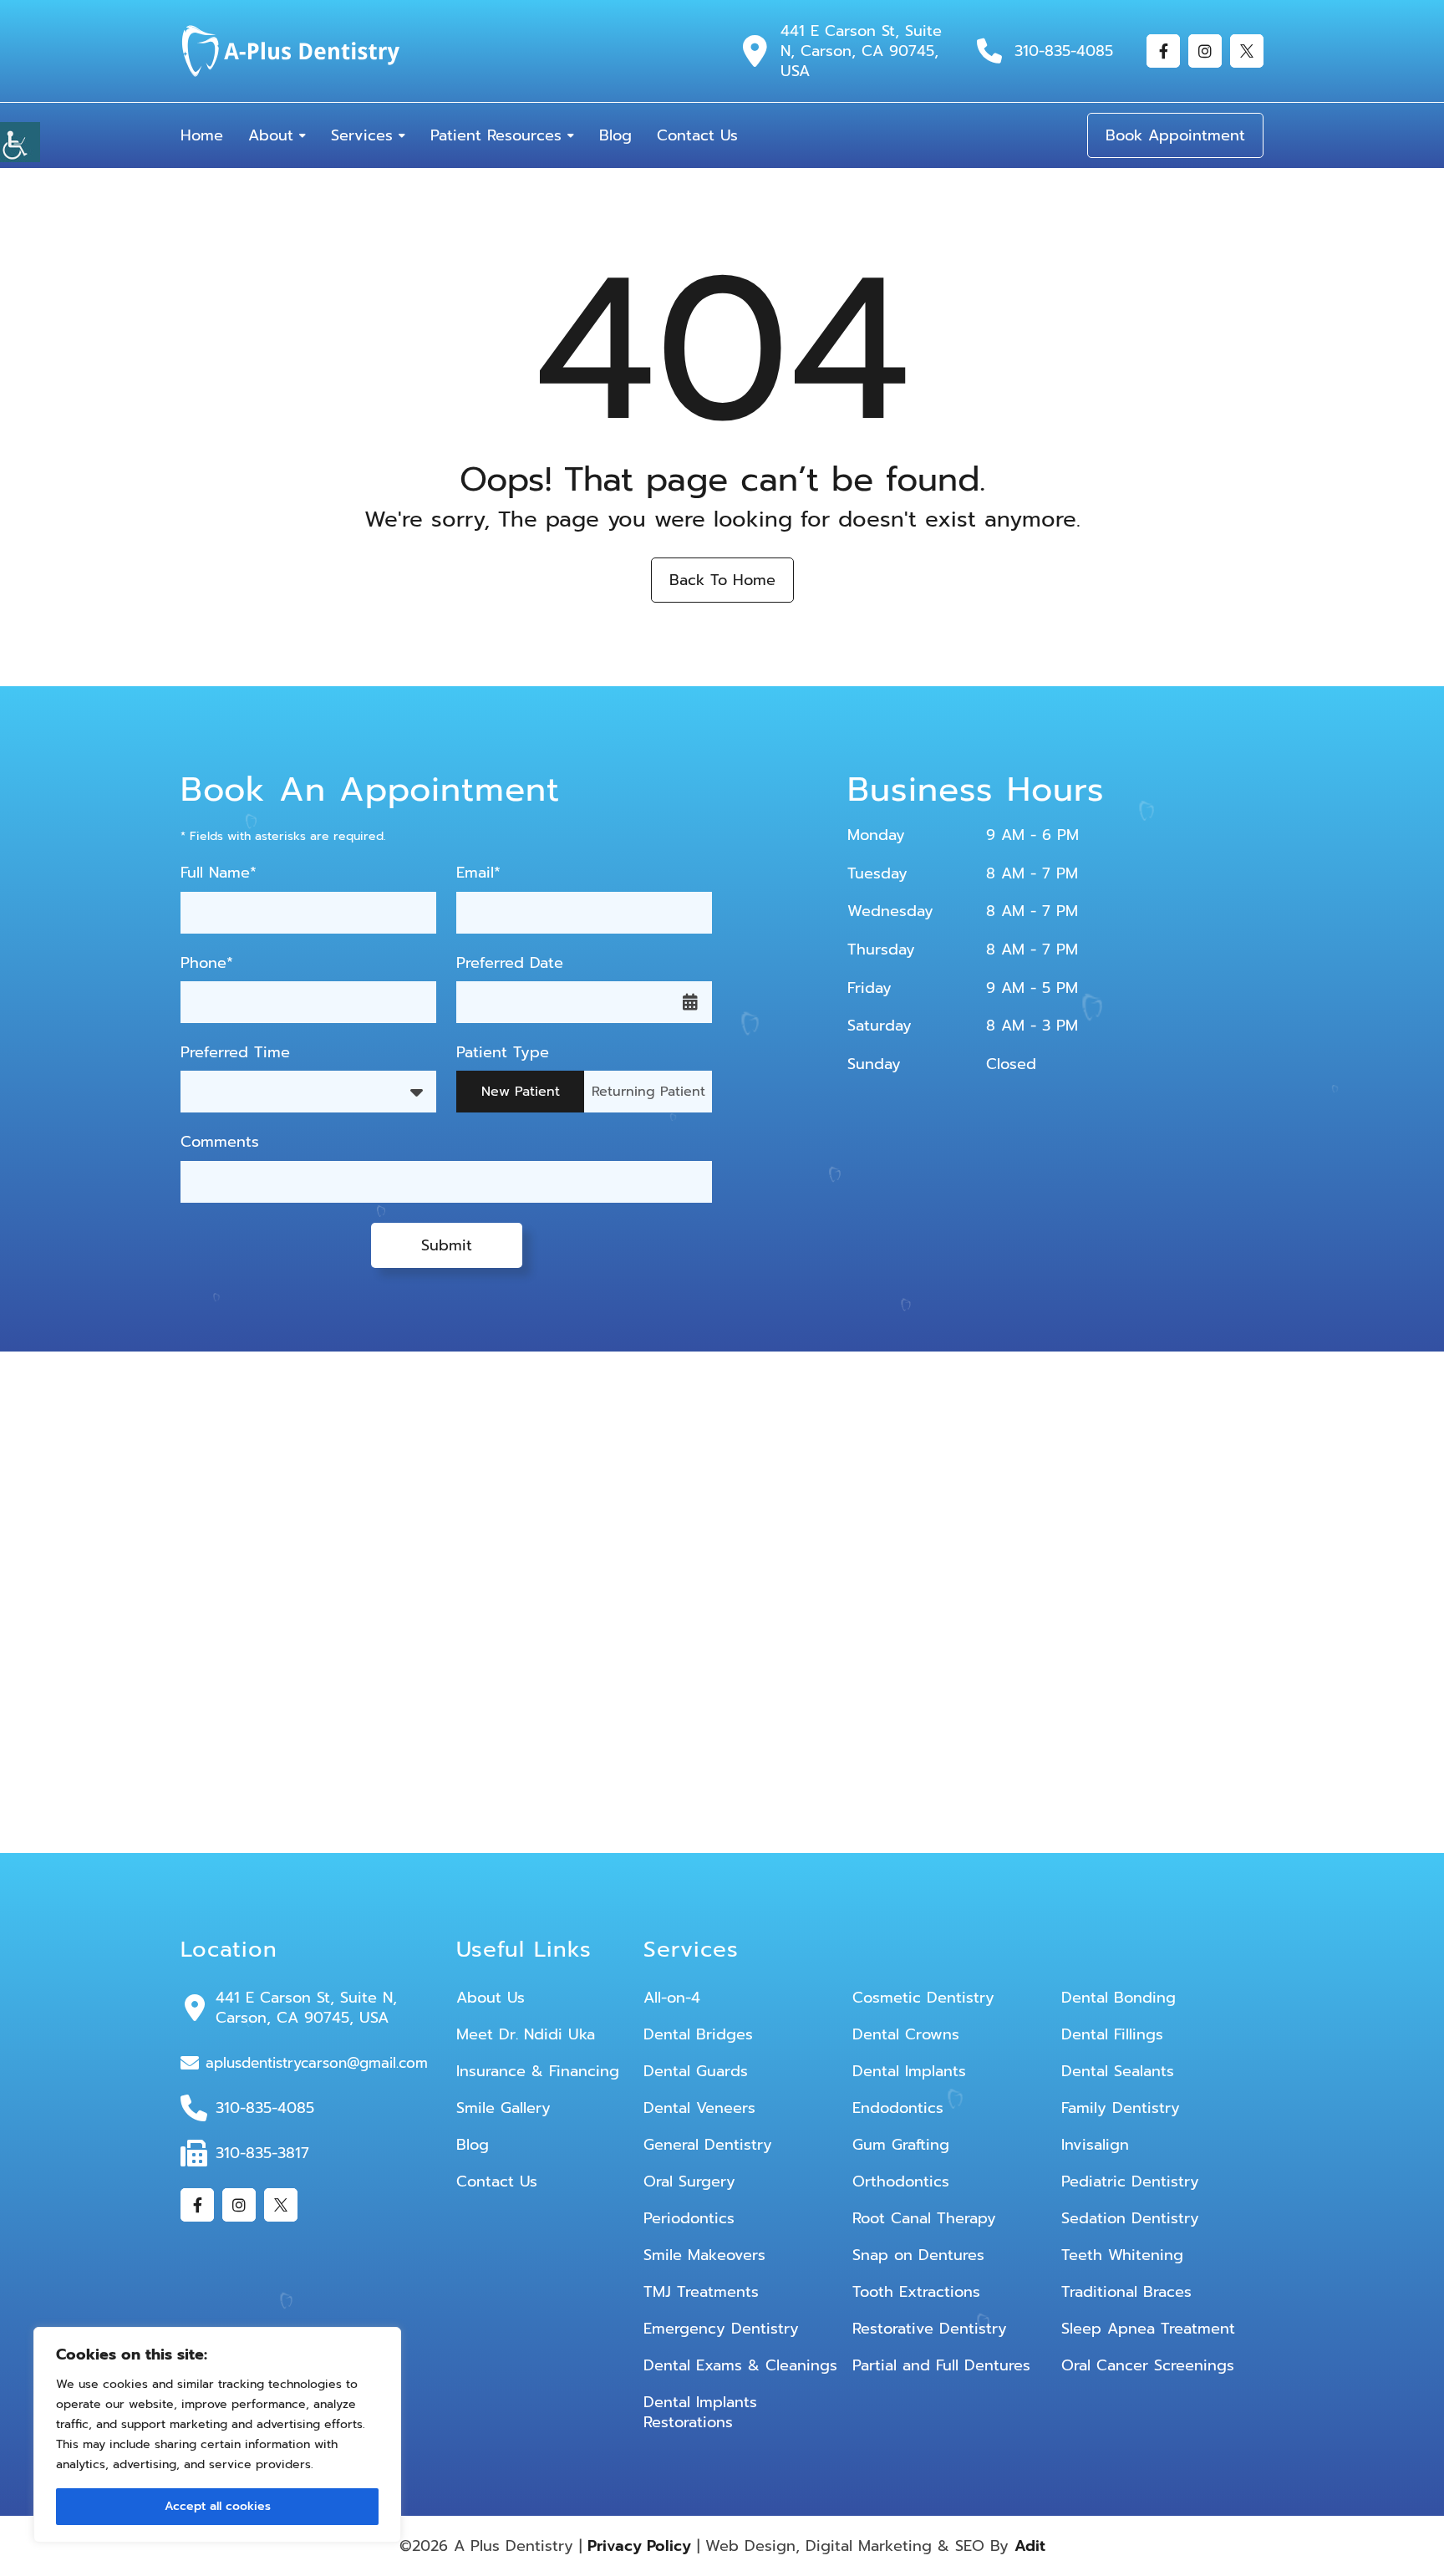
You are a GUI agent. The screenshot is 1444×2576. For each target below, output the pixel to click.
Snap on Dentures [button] (918, 2255)
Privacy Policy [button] (639, 2546)
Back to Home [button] (722, 580)
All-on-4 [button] (672, 1998)
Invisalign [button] (1095, 2145)
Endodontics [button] (898, 2108)
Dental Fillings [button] (1112, 2034)
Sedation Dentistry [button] (1130, 2218)
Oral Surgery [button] (689, 2181)
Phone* (207, 963)
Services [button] (362, 135)
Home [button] (202, 135)
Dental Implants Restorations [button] (700, 2412)
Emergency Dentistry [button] (721, 2329)
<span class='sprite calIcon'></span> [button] (690, 1002)
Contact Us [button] (697, 135)
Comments (220, 1142)
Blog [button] (615, 135)
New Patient (521, 1092)
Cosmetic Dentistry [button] (923, 1998)
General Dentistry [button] (708, 2145)
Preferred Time (235, 1053)
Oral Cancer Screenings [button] (1148, 2365)
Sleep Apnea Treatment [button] (1148, 2329)
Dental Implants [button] (909, 2071)
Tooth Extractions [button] (916, 2292)
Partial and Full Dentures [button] (941, 2365)
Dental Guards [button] (696, 2071)
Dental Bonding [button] (1119, 1998)
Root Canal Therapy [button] (924, 2218)
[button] (20, 142)
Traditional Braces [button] (1126, 2292)
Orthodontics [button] (901, 2181)
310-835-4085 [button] (1064, 51)
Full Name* (219, 873)
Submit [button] (447, 1245)
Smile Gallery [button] (503, 2108)
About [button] (271, 135)
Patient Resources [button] (496, 135)
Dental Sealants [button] (1118, 2071)
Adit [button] (1030, 2546)
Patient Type (503, 1053)
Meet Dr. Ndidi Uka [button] (526, 2034)
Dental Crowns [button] (906, 2034)
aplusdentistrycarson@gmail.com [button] (317, 2063)
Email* (478, 873)
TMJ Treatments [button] (701, 2292)
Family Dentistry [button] (1121, 2108)
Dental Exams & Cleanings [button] (740, 2365)
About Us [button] (491, 1998)
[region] (217, 2435)
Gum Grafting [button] (901, 2145)
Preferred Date (510, 963)
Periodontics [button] (689, 2218)
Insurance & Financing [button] (538, 2071)
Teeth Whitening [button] (1122, 2255)
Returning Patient (648, 1092)
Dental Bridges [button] (698, 2034)
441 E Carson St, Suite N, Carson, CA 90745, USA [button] (861, 51)
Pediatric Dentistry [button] (1130, 2181)
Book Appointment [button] (1175, 135)
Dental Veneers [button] (699, 2108)
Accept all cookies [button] (218, 2506)
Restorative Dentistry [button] (930, 2329)
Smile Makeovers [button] (704, 2255)
